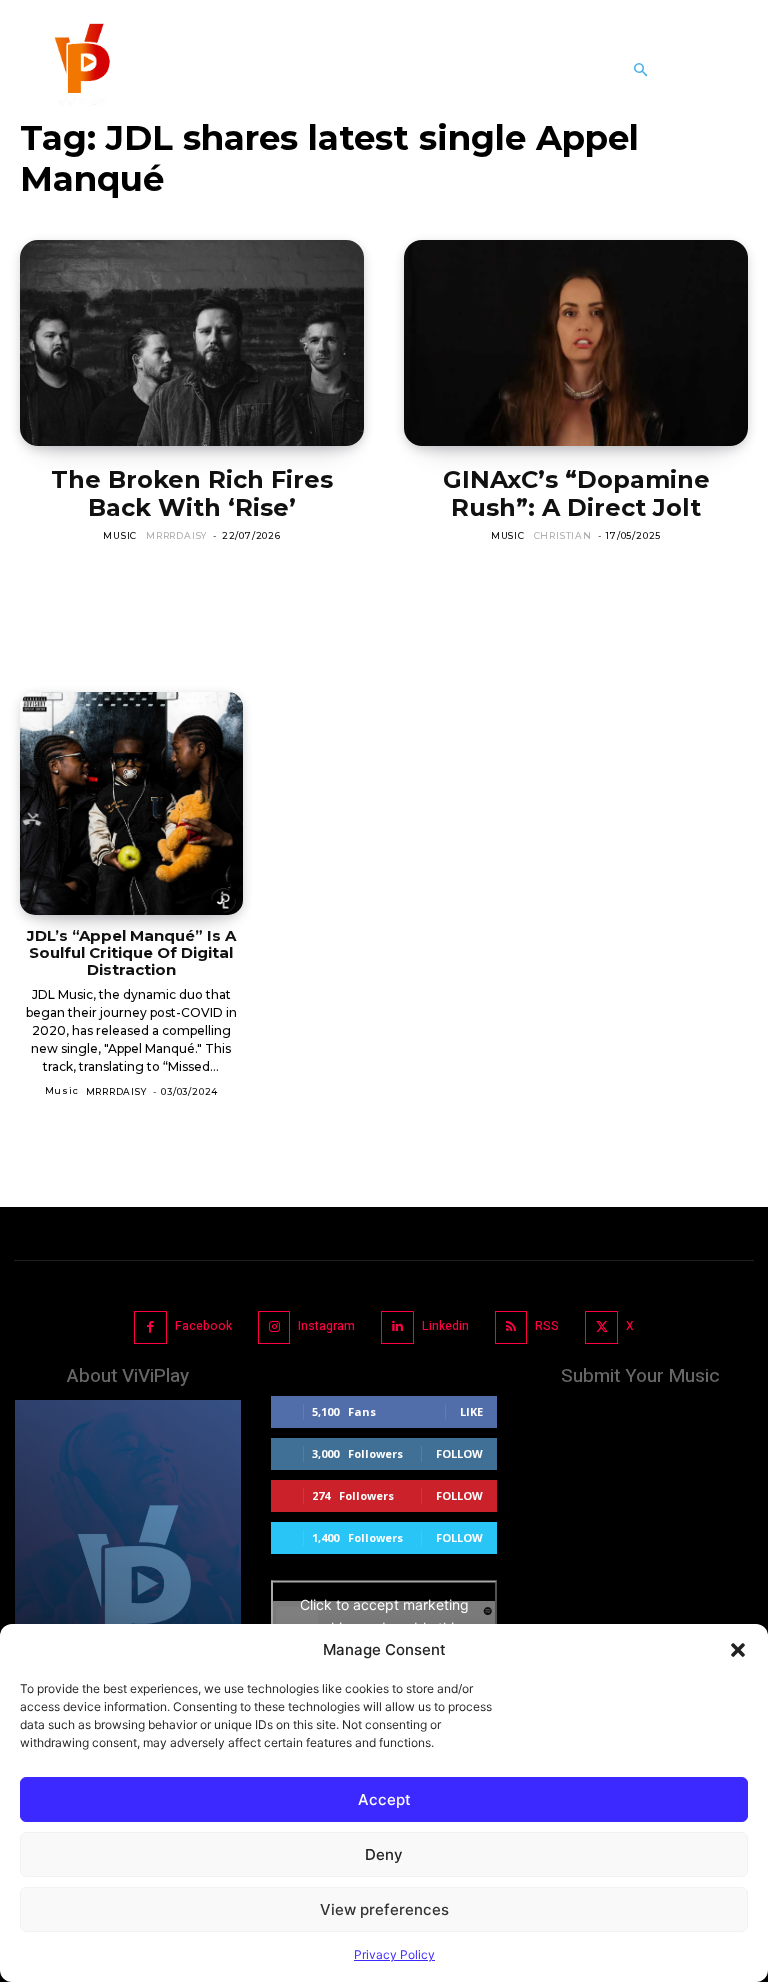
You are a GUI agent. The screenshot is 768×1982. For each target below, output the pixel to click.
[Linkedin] (397, 1327)
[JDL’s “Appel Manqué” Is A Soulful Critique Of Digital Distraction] (131, 803)
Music (120, 535)
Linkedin (445, 1326)
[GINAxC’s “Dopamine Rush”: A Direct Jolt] (576, 343)
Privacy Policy (394, 1954)
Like (471, 1411)
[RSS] (511, 1327)
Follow (459, 1453)
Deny (384, 1854)
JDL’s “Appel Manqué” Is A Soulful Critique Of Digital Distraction (131, 953)
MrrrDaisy (176, 535)
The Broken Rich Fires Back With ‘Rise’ (192, 493)
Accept (384, 1799)
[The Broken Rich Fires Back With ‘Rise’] (192, 343)
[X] (601, 1327)
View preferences (384, 1909)
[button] (738, 1650)
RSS (547, 1326)
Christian (563, 535)
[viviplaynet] (80, 70)
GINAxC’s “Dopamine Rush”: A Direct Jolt (576, 493)
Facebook (203, 1326)
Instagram (326, 1326)
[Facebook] (150, 1327)
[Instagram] (274, 1327)
